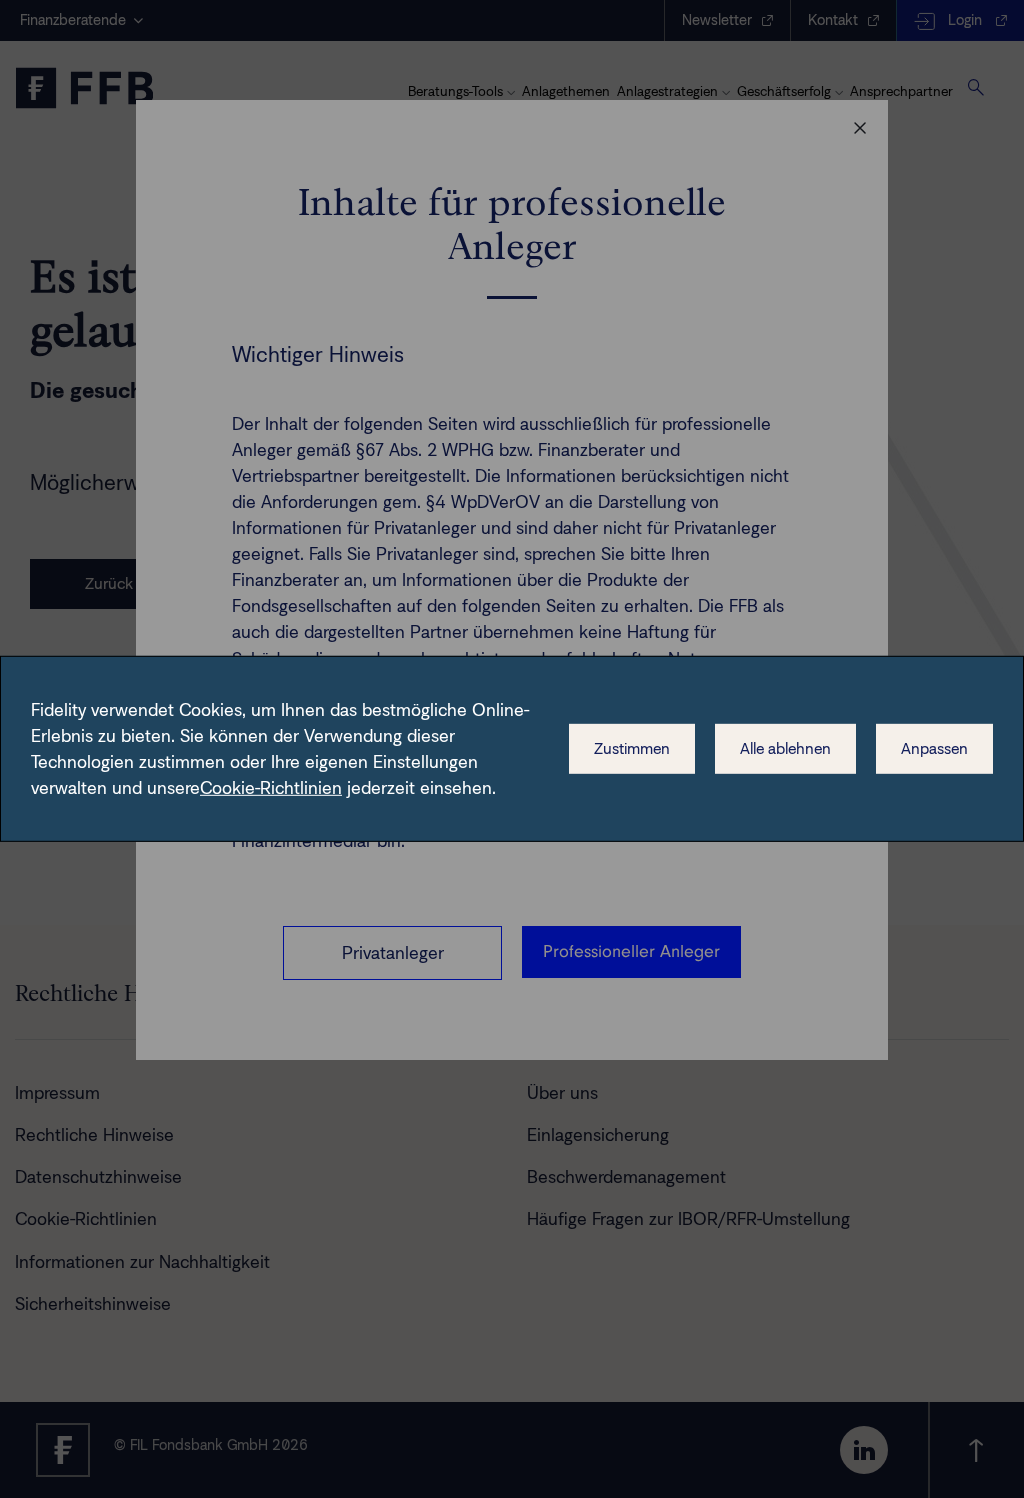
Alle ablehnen (785, 748)
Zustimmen (632, 748)
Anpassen (934, 748)
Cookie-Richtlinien (271, 788)
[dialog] (512, 749)
